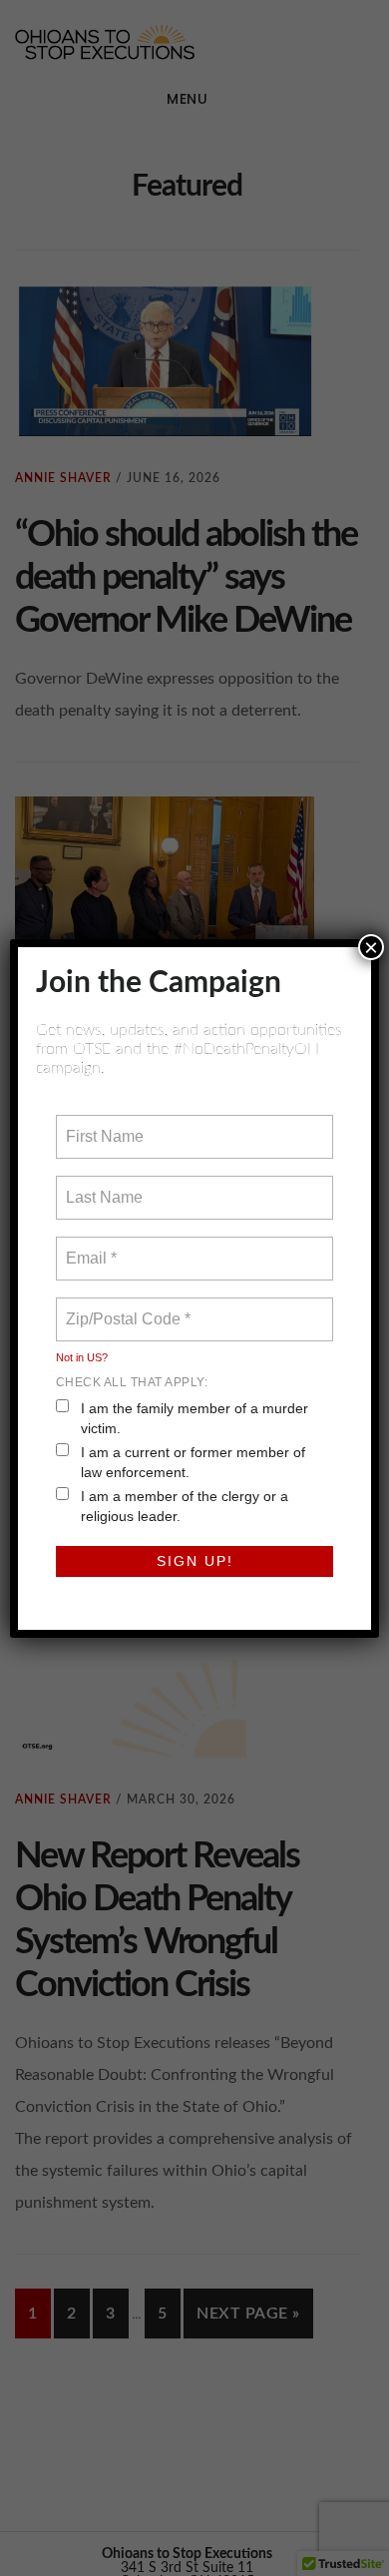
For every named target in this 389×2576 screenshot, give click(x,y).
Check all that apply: (132, 1382)
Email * (89, 1247)
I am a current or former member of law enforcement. (193, 1462)
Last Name (101, 1186)
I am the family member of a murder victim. (194, 1418)
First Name (103, 1125)
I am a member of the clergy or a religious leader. (185, 1506)
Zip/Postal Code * (124, 1307)
